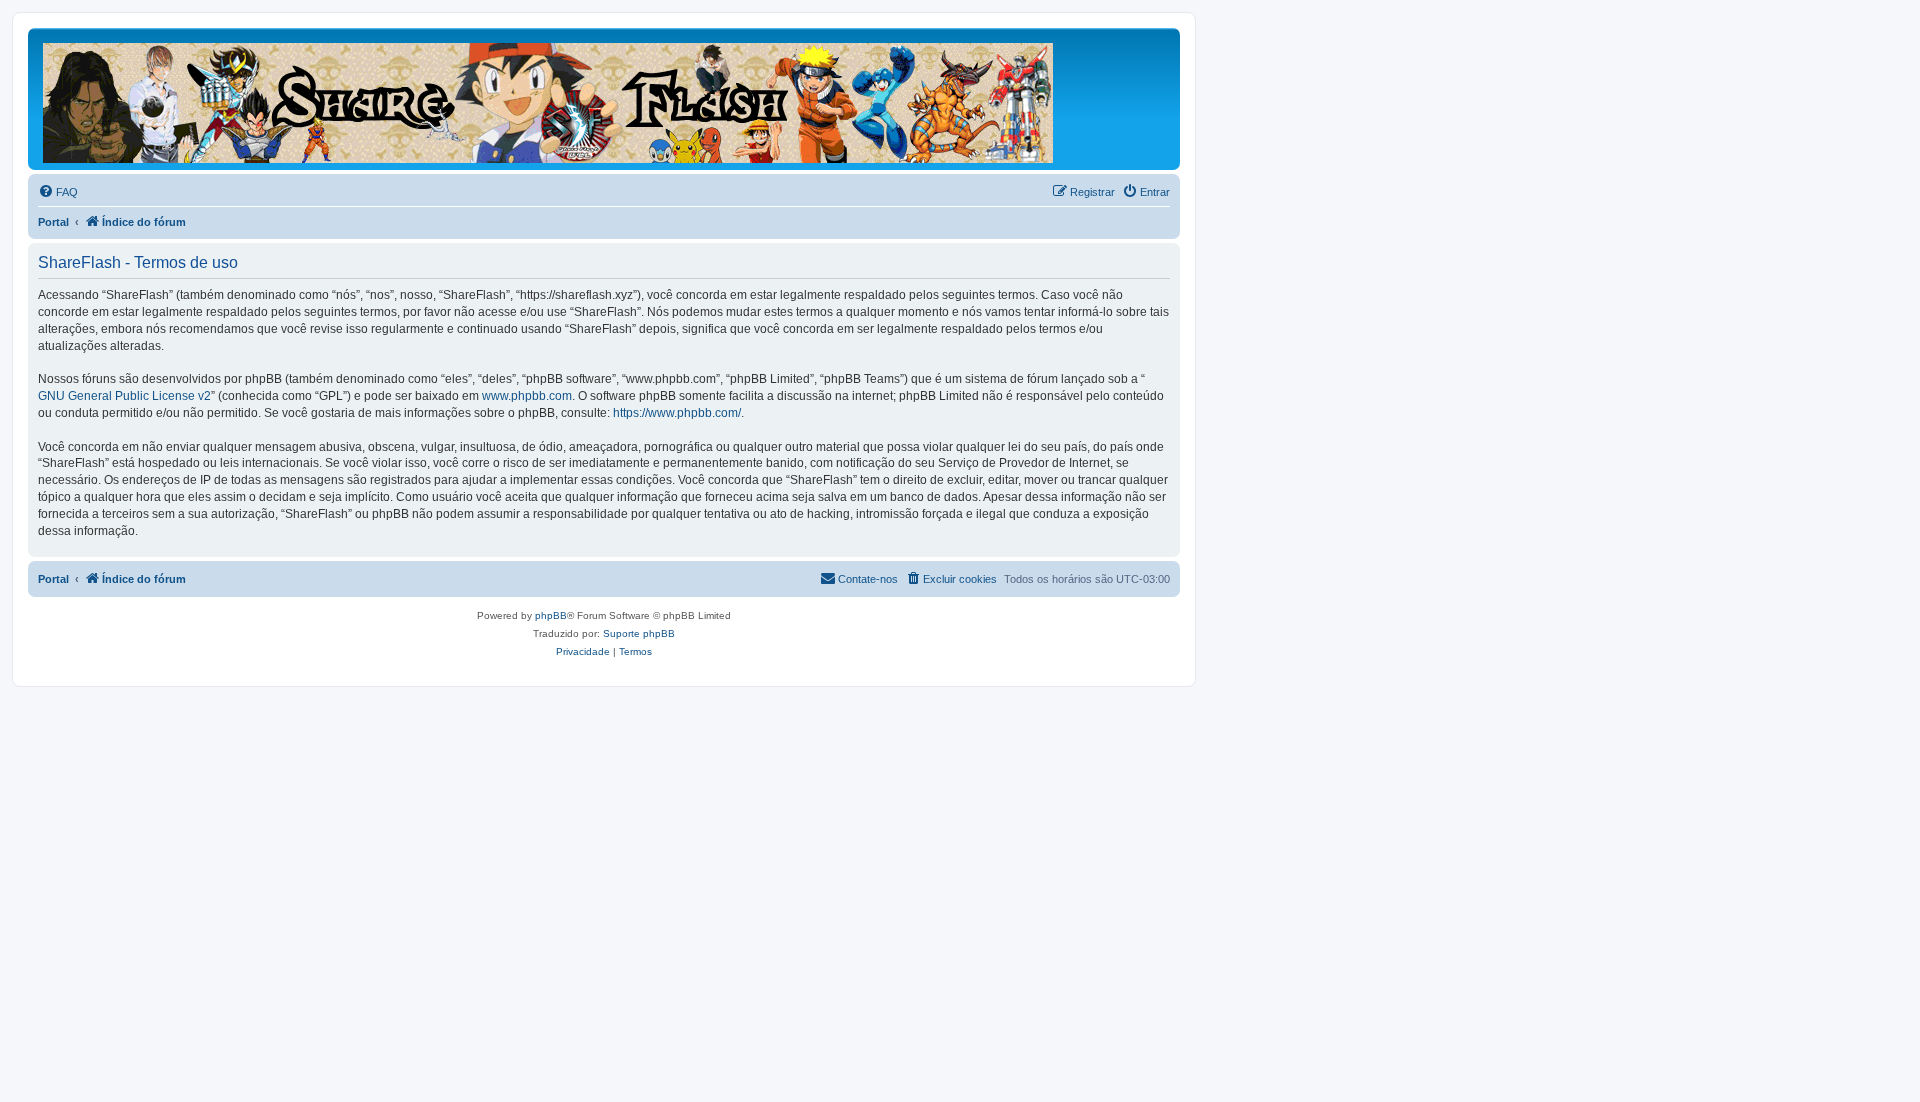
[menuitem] (58, 192)
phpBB (551, 615)
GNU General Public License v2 (124, 396)
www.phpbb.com (527, 396)
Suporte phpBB (639, 633)
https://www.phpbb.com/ (677, 413)
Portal (53, 222)
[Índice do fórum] (549, 99)
